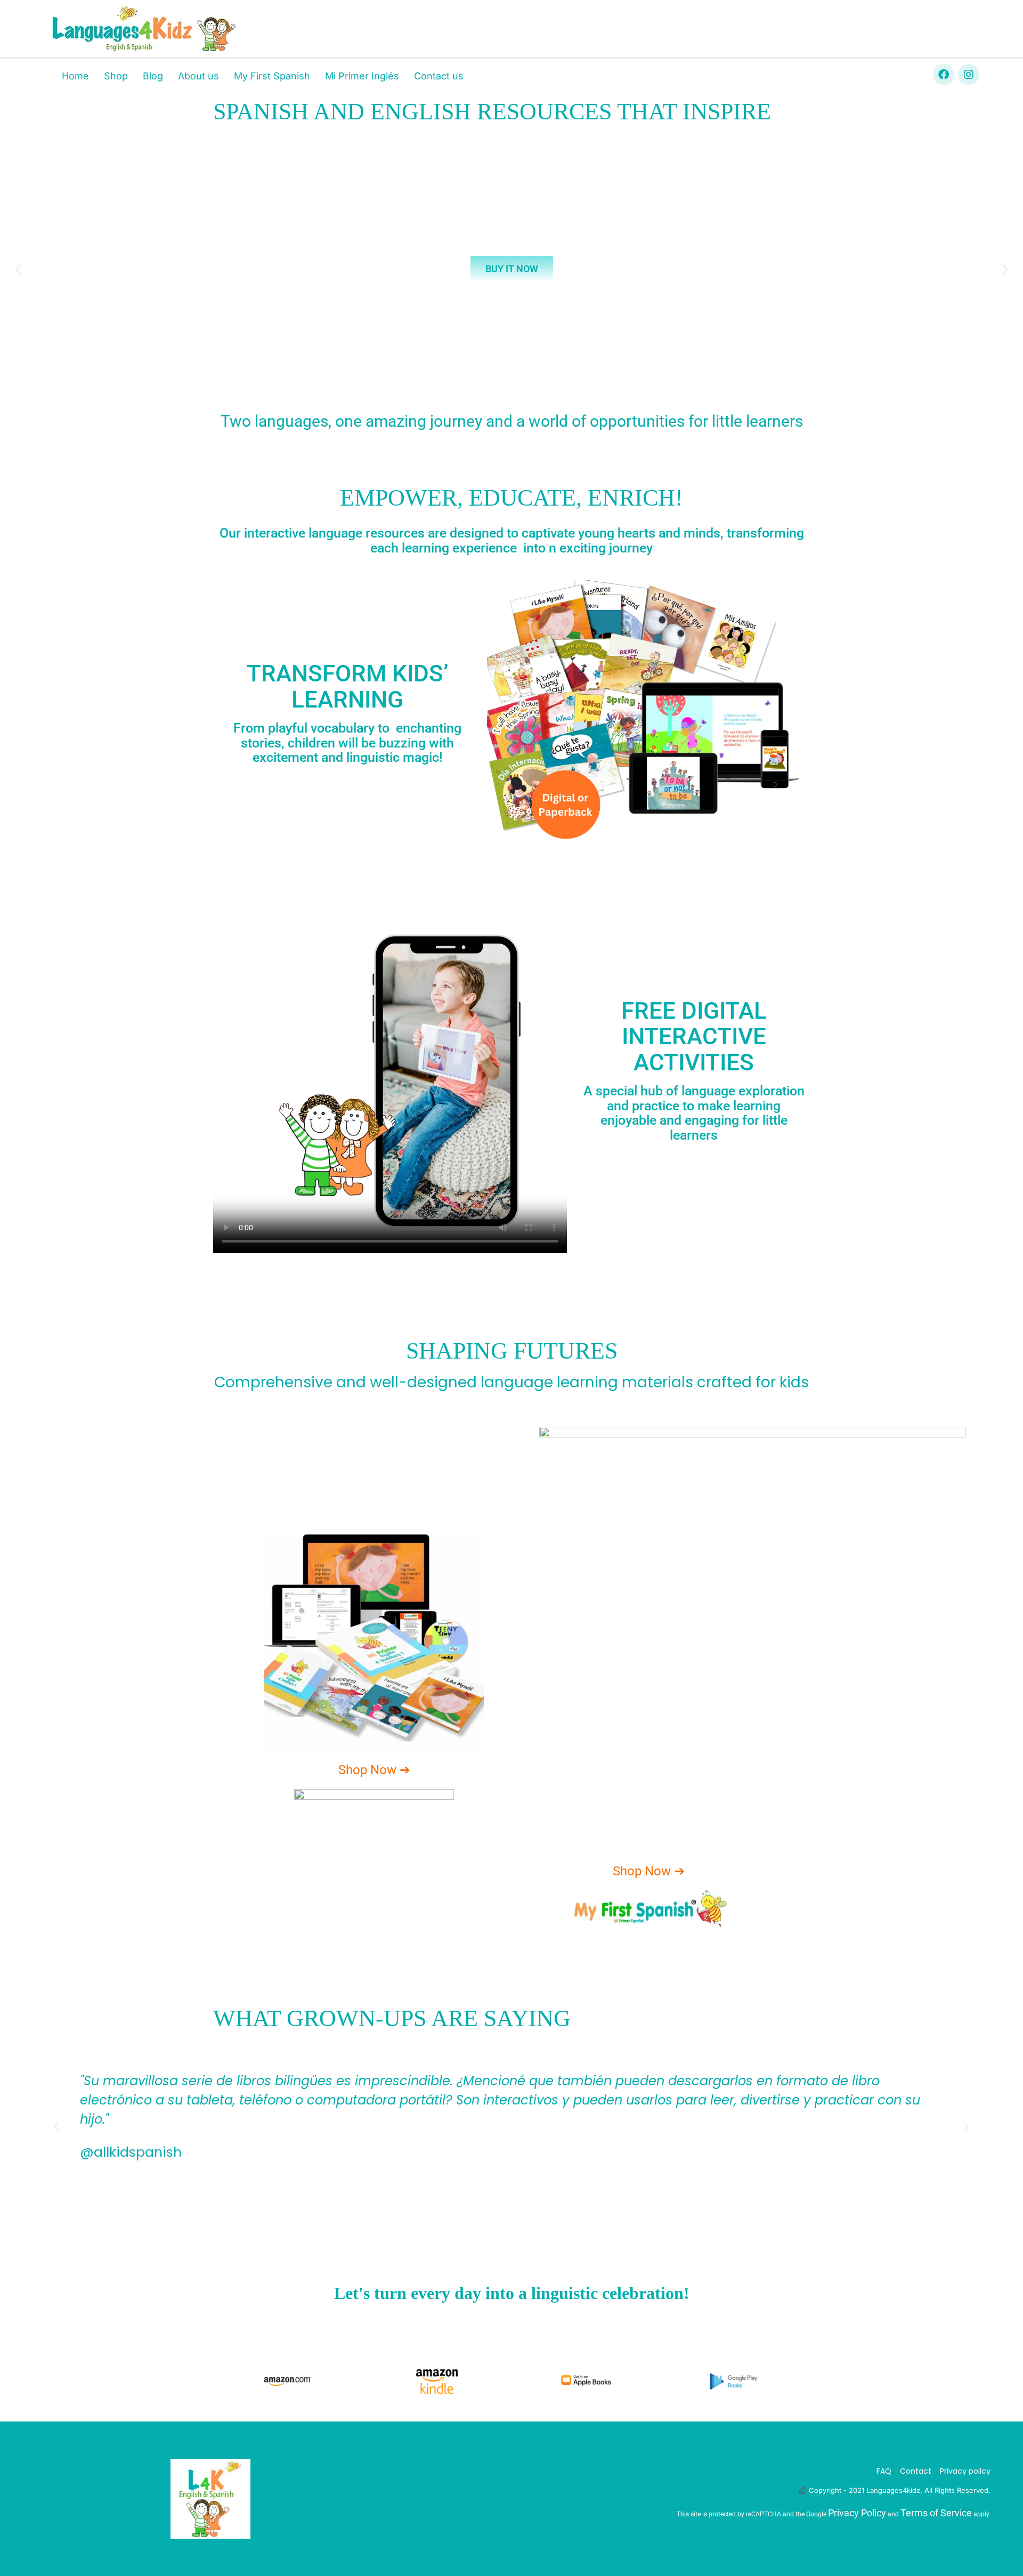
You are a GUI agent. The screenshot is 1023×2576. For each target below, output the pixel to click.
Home (75, 76)
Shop (116, 76)
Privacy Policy (857, 2513)
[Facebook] (944, 75)
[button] (18, 269)
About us (198, 76)
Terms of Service (936, 2513)
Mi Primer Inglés (362, 76)
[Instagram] (969, 75)
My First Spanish (272, 76)
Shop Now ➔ (374, 1770)
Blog (153, 76)
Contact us (439, 76)
